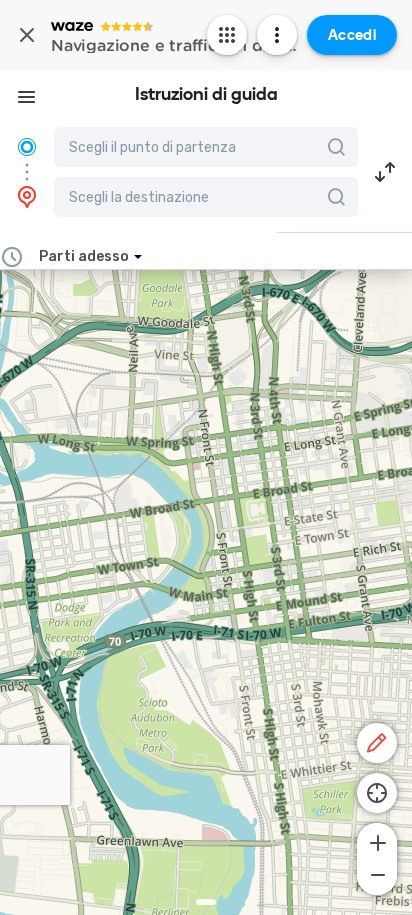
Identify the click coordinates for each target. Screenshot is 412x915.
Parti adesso (84, 256)
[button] (385, 172)
